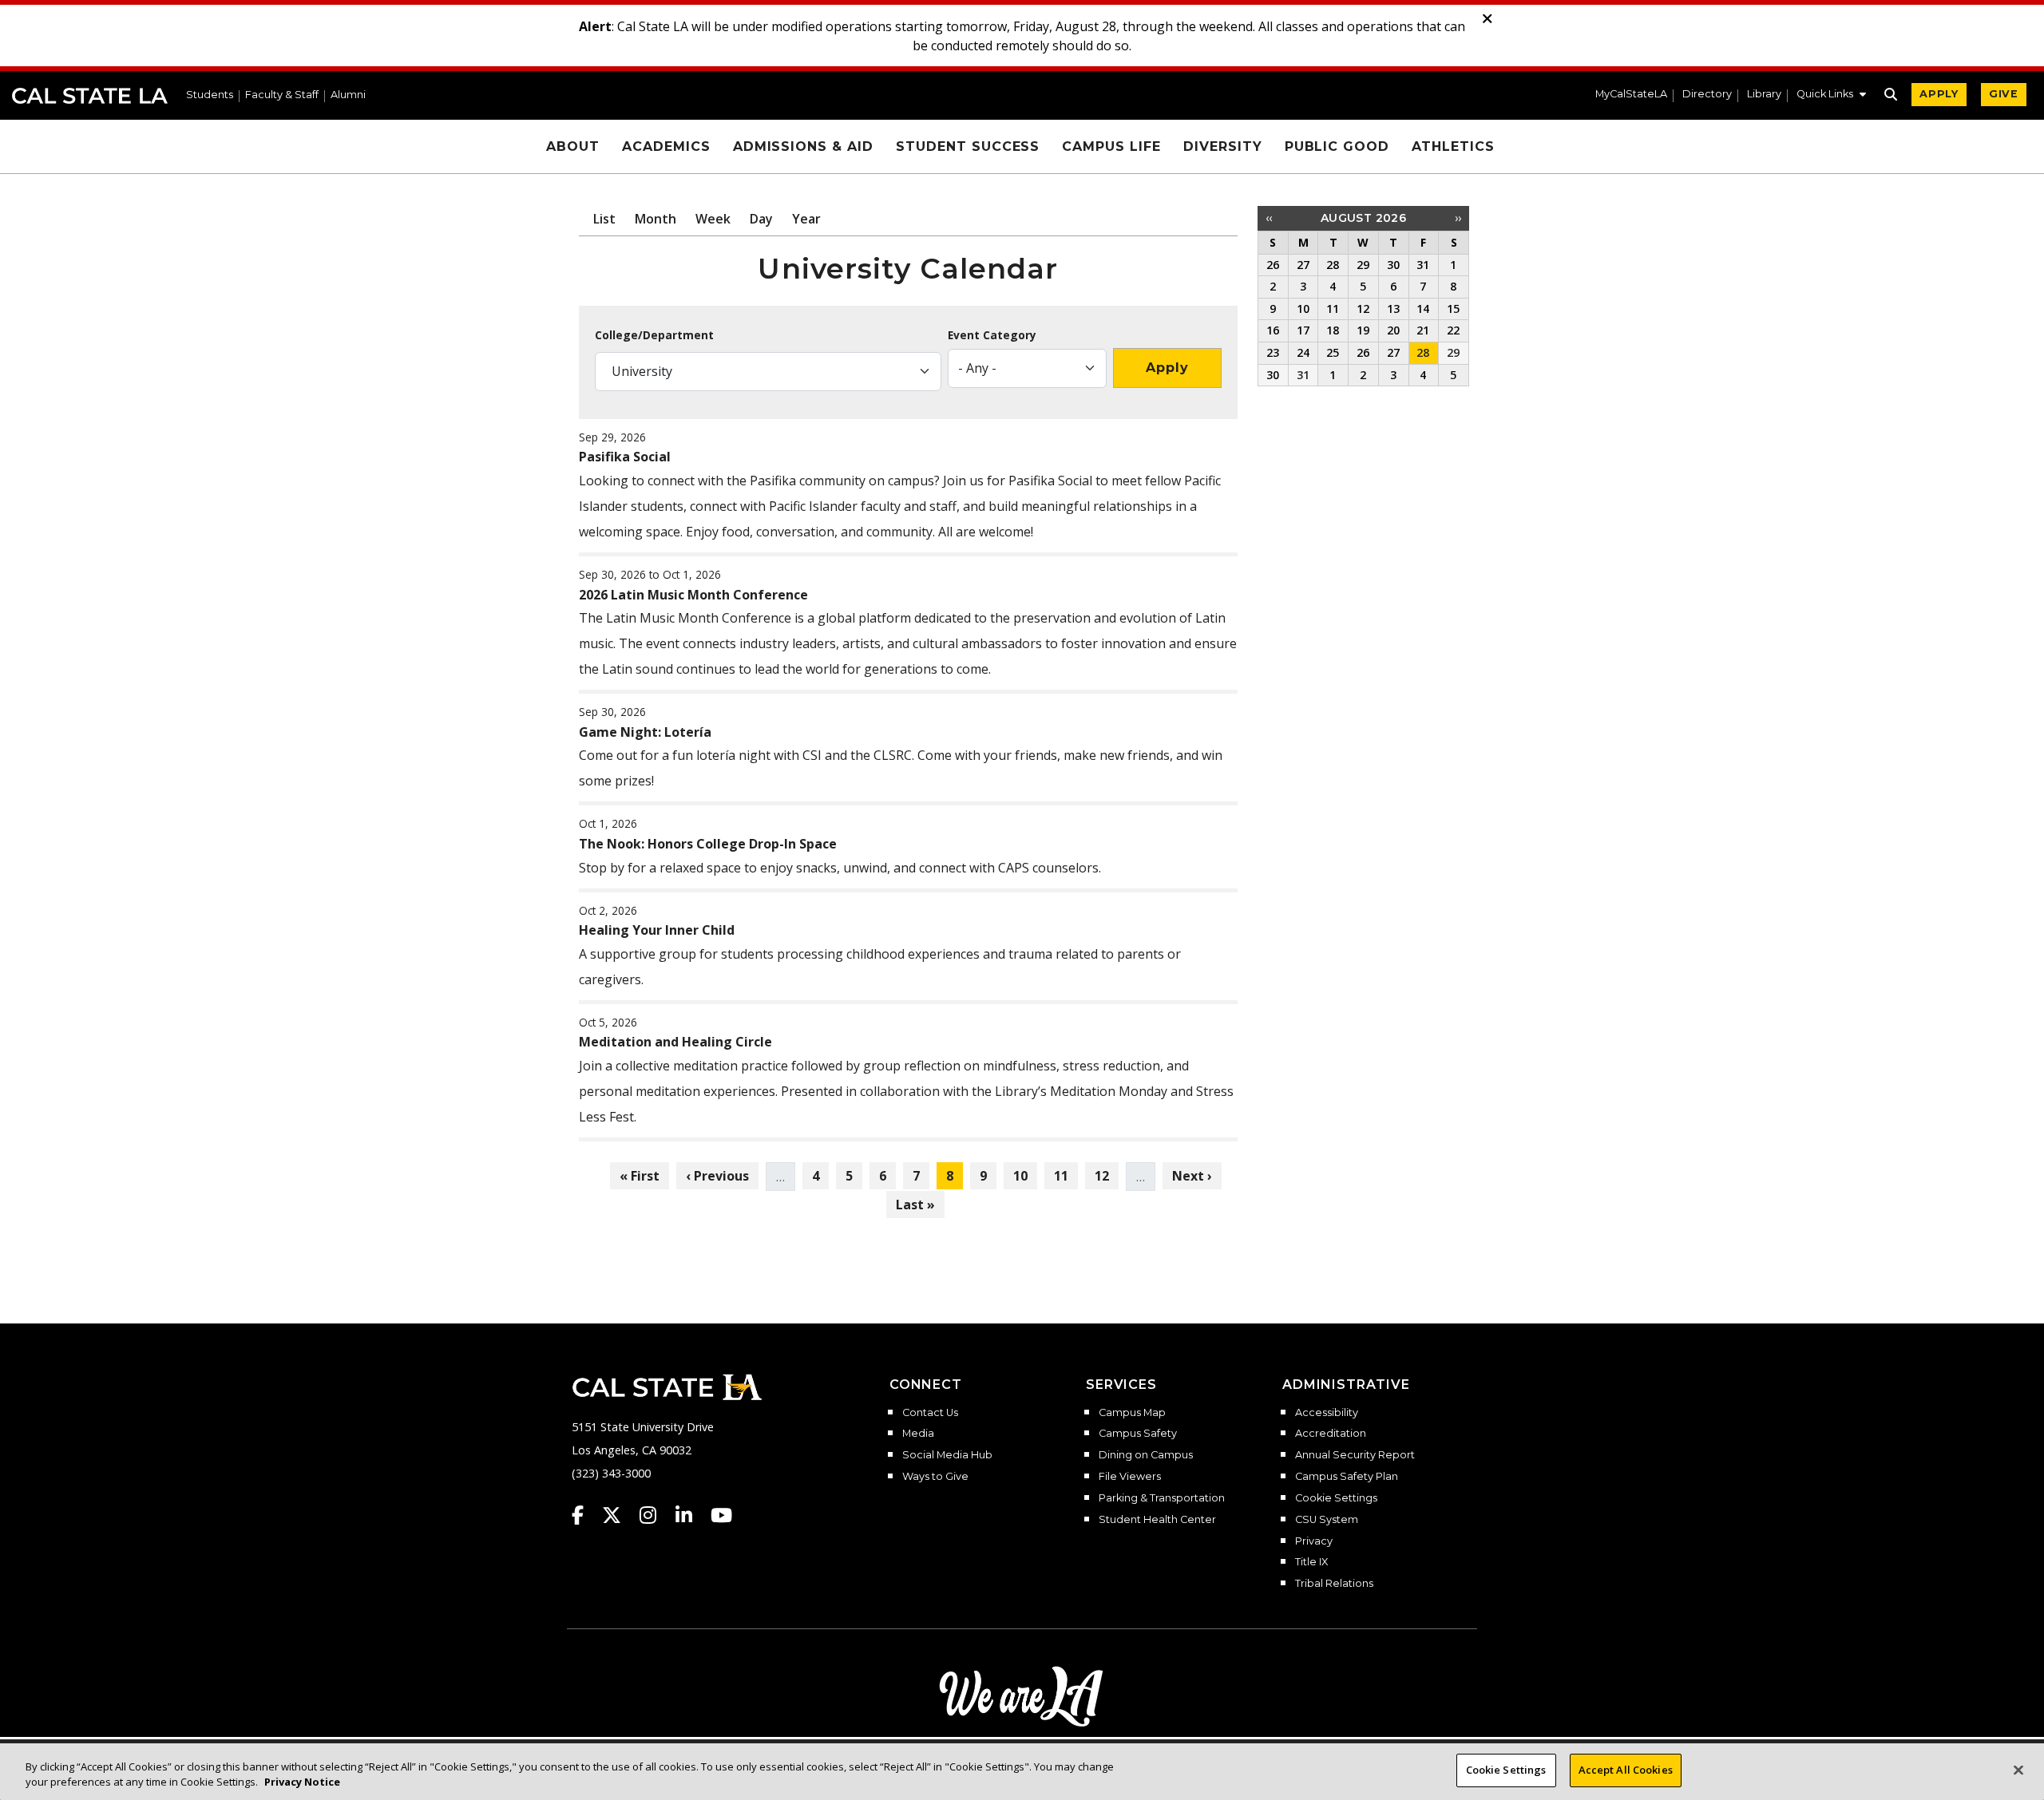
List (604, 219)
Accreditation (1331, 1434)
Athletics (1453, 146)
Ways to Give (935, 1477)
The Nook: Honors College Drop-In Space (708, 844)
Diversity (1223, 146)
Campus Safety (1138, 1434)
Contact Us (930, 1413)
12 (1106, 1175)
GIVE (2004, 94)
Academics (666, 146)
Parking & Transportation (1162, 1498)
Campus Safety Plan (1347, 1477)
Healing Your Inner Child (657, 930)
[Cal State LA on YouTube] (721, 1515)
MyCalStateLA (1631, 95)
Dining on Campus (1146, 1455)
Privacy (1314, 1541)
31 (1303, 375)
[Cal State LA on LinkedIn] (691, 1515)
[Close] (2018, 1770)
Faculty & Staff (282, 95)
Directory (1707, 95)
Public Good (1337, 146)
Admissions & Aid (803, 146)
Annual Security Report (1355, 1455)
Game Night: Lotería (645, 732)
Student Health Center (1157, 1520)
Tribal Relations (1334, 1584)
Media (918, 1434)
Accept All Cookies (1626, 1770)
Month (656, 219)
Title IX (1311, 1562)
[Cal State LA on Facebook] (585, 1515)
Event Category (992, 335)
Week (713, 219)
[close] (1487, 19)
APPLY (1939, 94)
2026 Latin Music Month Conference (693, 595)
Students (210, 95)
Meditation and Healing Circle (675, 1042)
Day (761, 219)
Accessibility (1327, 1413)
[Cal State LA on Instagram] (656, 1515)
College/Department (654, 335)
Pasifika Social (625, 457)
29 (1453, 352)
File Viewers (1130, 1477)
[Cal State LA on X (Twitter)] (619, 1515)
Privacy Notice (302, 1782)
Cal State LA (90, 96)
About (573, 146)
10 (1025, 1175)
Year (806, 219)
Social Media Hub (947, 1455)
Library (1764, 95)
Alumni (348, 95)
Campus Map (1132, 1413)
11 (1066, 1175)
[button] (1831, 96)
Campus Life (1111, 146)
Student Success (968, 146)
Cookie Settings (1336, 1498)
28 (1423, 352)
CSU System (1327, 1520)
